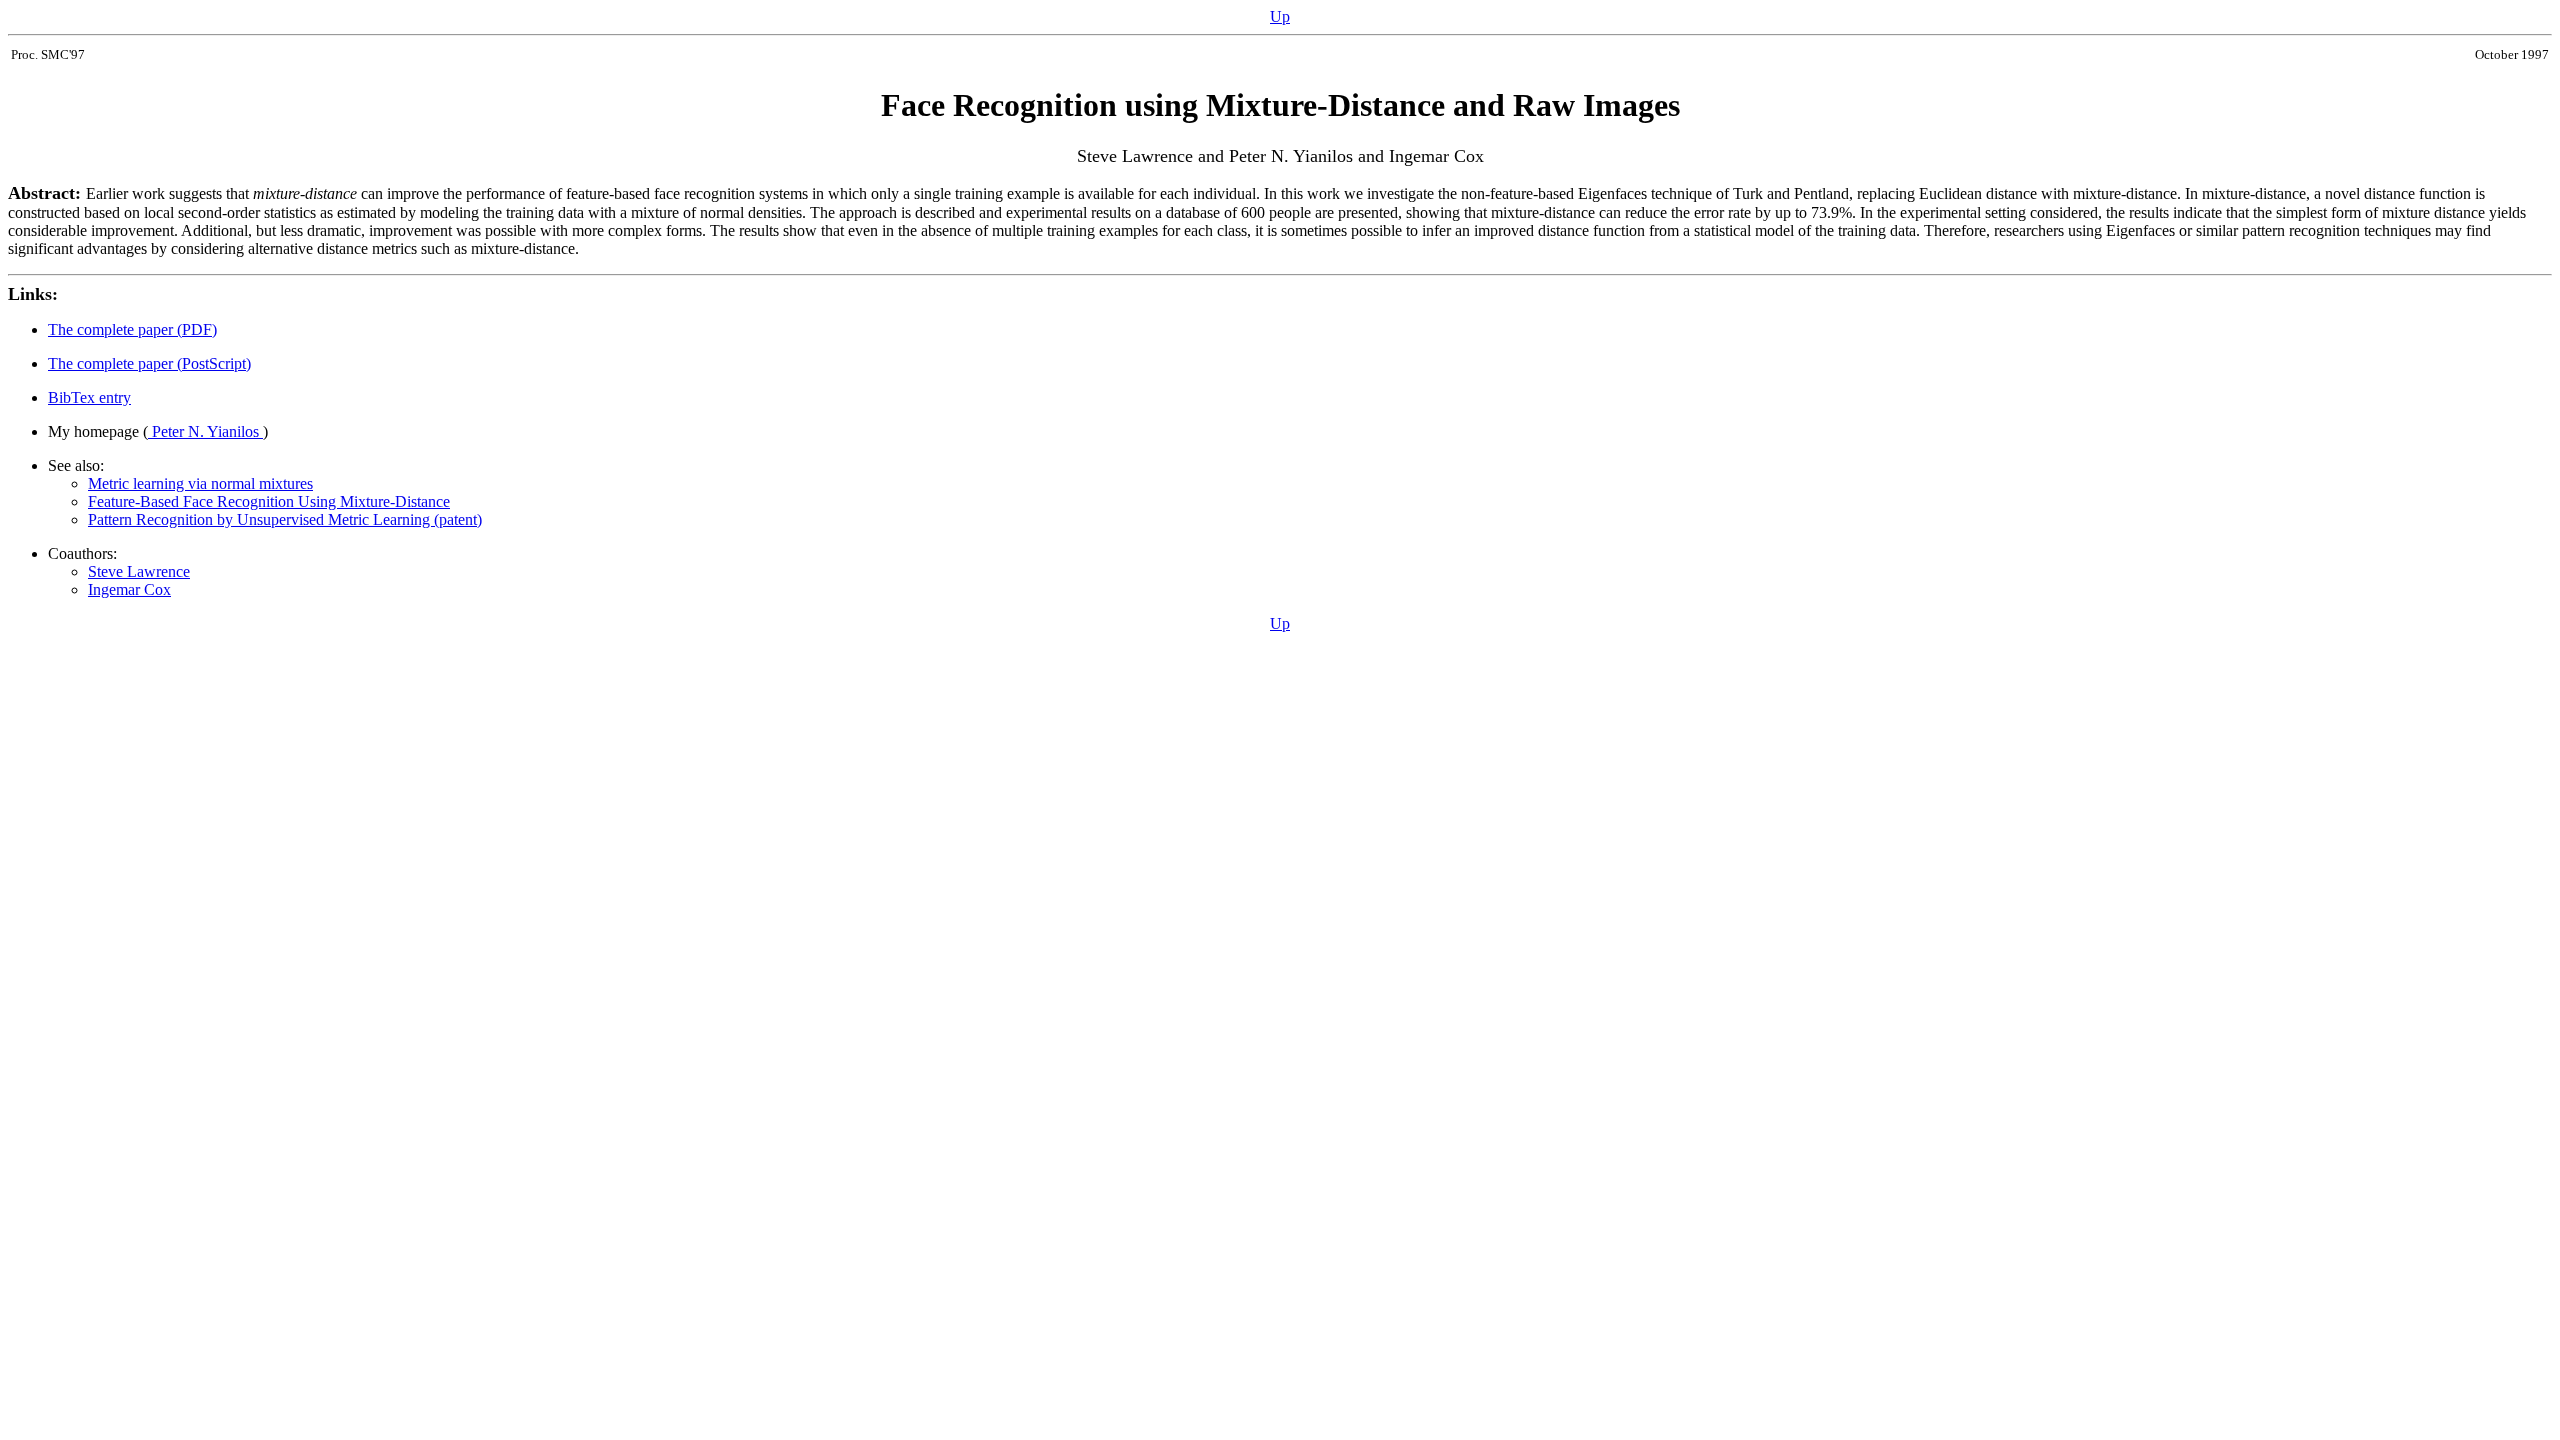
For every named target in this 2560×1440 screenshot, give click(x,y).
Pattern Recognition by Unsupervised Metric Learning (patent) (285, 519)
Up (1280, 16)
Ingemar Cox (129, 589)
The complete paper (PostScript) (149, 363)
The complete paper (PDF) (132, 329)
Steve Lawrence (139, 571)
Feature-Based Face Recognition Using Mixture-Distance (269, 501)
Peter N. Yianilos (205, 431)
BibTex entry (89, 397)
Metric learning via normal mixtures (200, 483)
